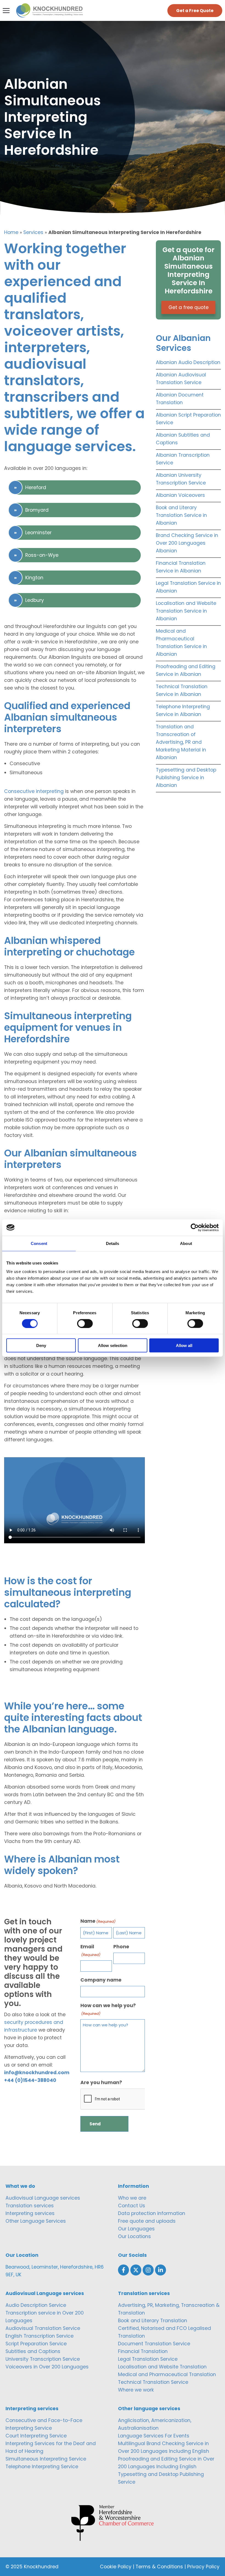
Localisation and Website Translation (162, 2367)
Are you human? (101, 2082)
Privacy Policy (203, 2567)
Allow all (184, 1345)
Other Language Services (36, 2221)
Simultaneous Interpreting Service (46, 2459)
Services (33, 232)
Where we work (136, 2390)
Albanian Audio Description (188, 362)
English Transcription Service (40, 2336)
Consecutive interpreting (34, 791)
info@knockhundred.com (37, 2073)
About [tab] (186, 1243)
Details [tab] (113, 1243)
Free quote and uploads (147, 2221)
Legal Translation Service (148, 2359)
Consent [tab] (39, 1243)
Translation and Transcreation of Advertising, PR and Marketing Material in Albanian (181, 742)
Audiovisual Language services (43, 2198)
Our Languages (136, 2229)
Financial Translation (143, 2351)
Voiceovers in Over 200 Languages (47, 2367)
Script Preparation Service (36, 2344)
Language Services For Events (154, 2436)
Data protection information (152, 2213)
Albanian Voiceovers (180, 495)
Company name (101, 1980)
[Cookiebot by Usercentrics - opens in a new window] (195, 1227)
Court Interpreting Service (36, 2436)
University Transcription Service (43, 2359)
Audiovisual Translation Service (43, 2328)
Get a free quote (189, 307)
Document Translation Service (154, 2344)
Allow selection (113, 1345)
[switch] (85, 1323)
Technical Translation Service (153, 2382)
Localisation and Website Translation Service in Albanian (186, 611)
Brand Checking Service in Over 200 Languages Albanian (187, 543)
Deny (41, 1345)
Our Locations (134, 2236)
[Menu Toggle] (6, 11)
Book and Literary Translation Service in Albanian (181, 515)
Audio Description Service (36, 2305)
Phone (121, 1947)
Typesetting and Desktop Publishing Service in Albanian (186, 778)
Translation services (30, 2206)
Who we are (132, 2198)
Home (11, 232)
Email (90, 1950)
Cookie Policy (116, 2567)
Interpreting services (30, 2213)
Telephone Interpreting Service (42, 2467)
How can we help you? (108, 2009)
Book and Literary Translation (153, 2321)
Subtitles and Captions (33, 2351)
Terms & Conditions (159, 2567)
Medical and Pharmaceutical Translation (167, 2374)
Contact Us (132, 2206)
